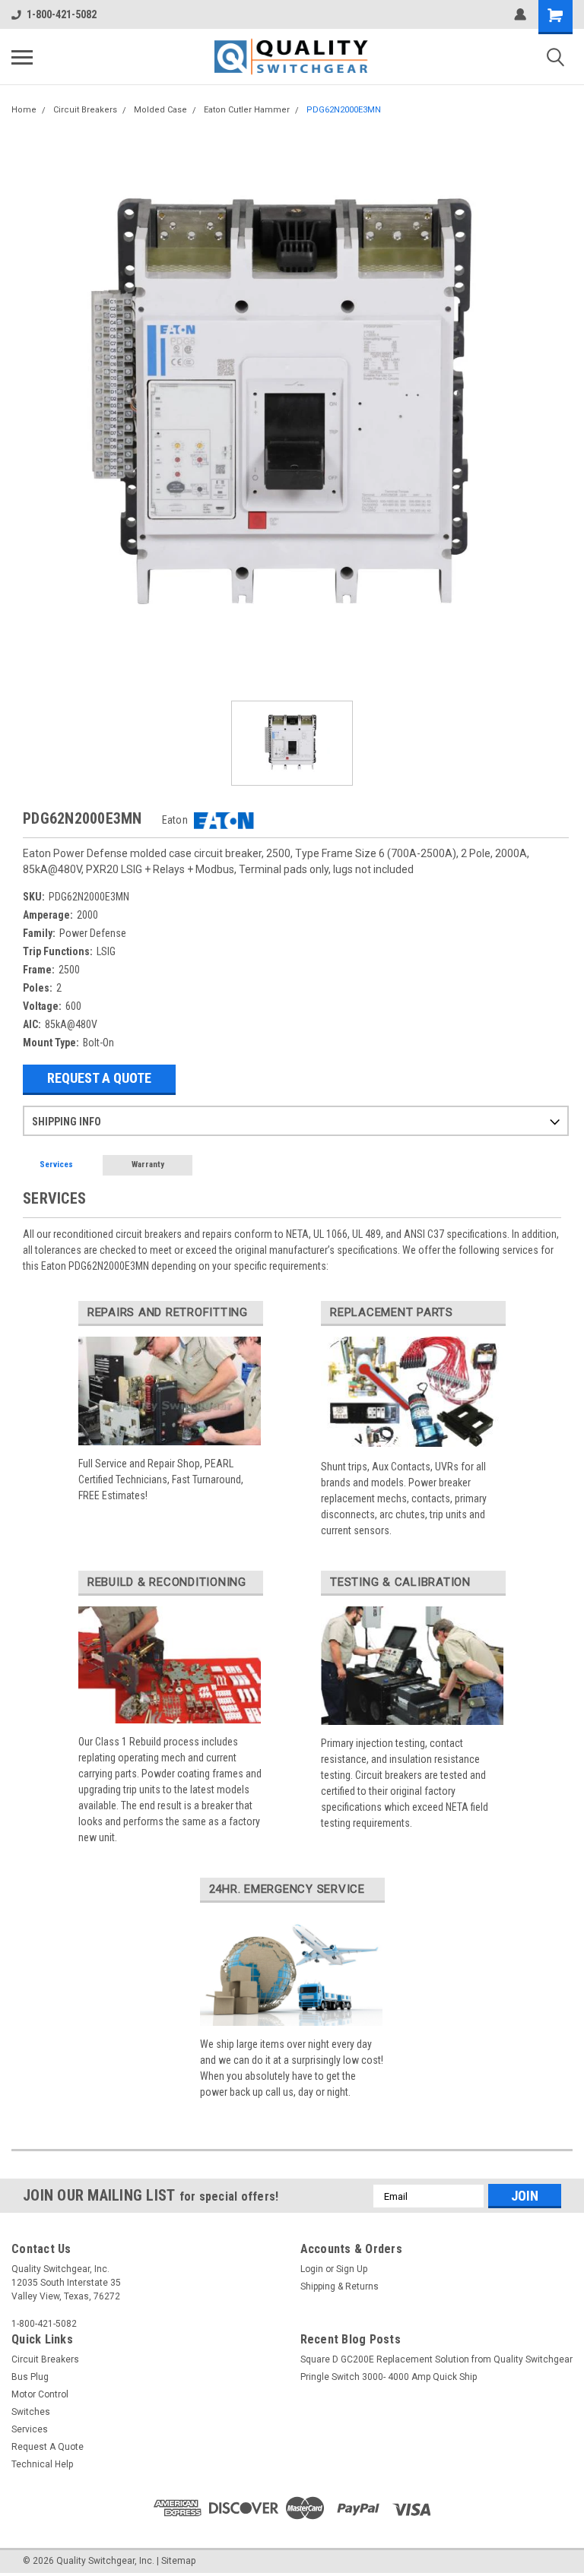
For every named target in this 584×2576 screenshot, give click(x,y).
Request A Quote (99, 1078)
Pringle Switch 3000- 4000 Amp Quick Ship (389, 2377)
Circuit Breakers (85, 110)
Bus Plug (30, 2377)
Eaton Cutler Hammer (247, 110)
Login (312, 2269)
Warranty (148, 1165)
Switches (31, 2412)
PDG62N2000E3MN (344, 110)
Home (24, 110)
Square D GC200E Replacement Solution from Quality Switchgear (436, 2359)
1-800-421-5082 (62, 14)
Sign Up (352, 2269)
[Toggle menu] (22, 57)
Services (56, 1165)
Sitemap (178, 2561)
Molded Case (160, 110)
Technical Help (42, 2464)
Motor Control (40, 2394)
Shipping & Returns (340, 2286)
